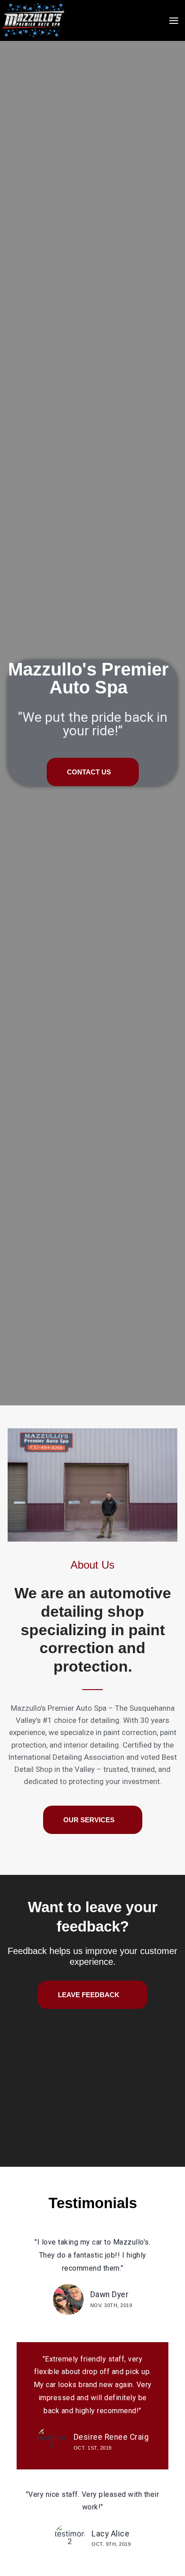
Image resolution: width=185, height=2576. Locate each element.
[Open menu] (174, 20)
